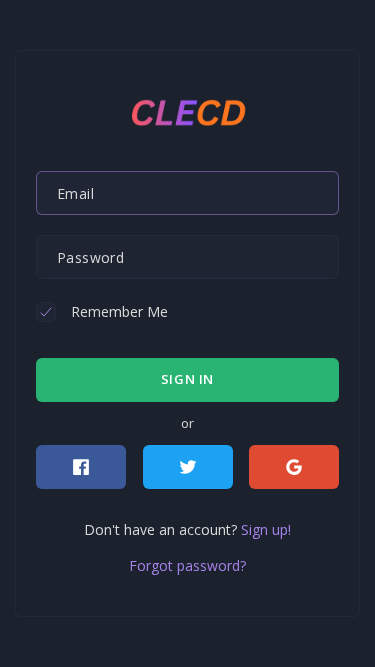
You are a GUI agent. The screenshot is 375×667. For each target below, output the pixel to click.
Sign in (187, 379)
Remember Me (119, 311)
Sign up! (266, 529)
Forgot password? (187, 565)
